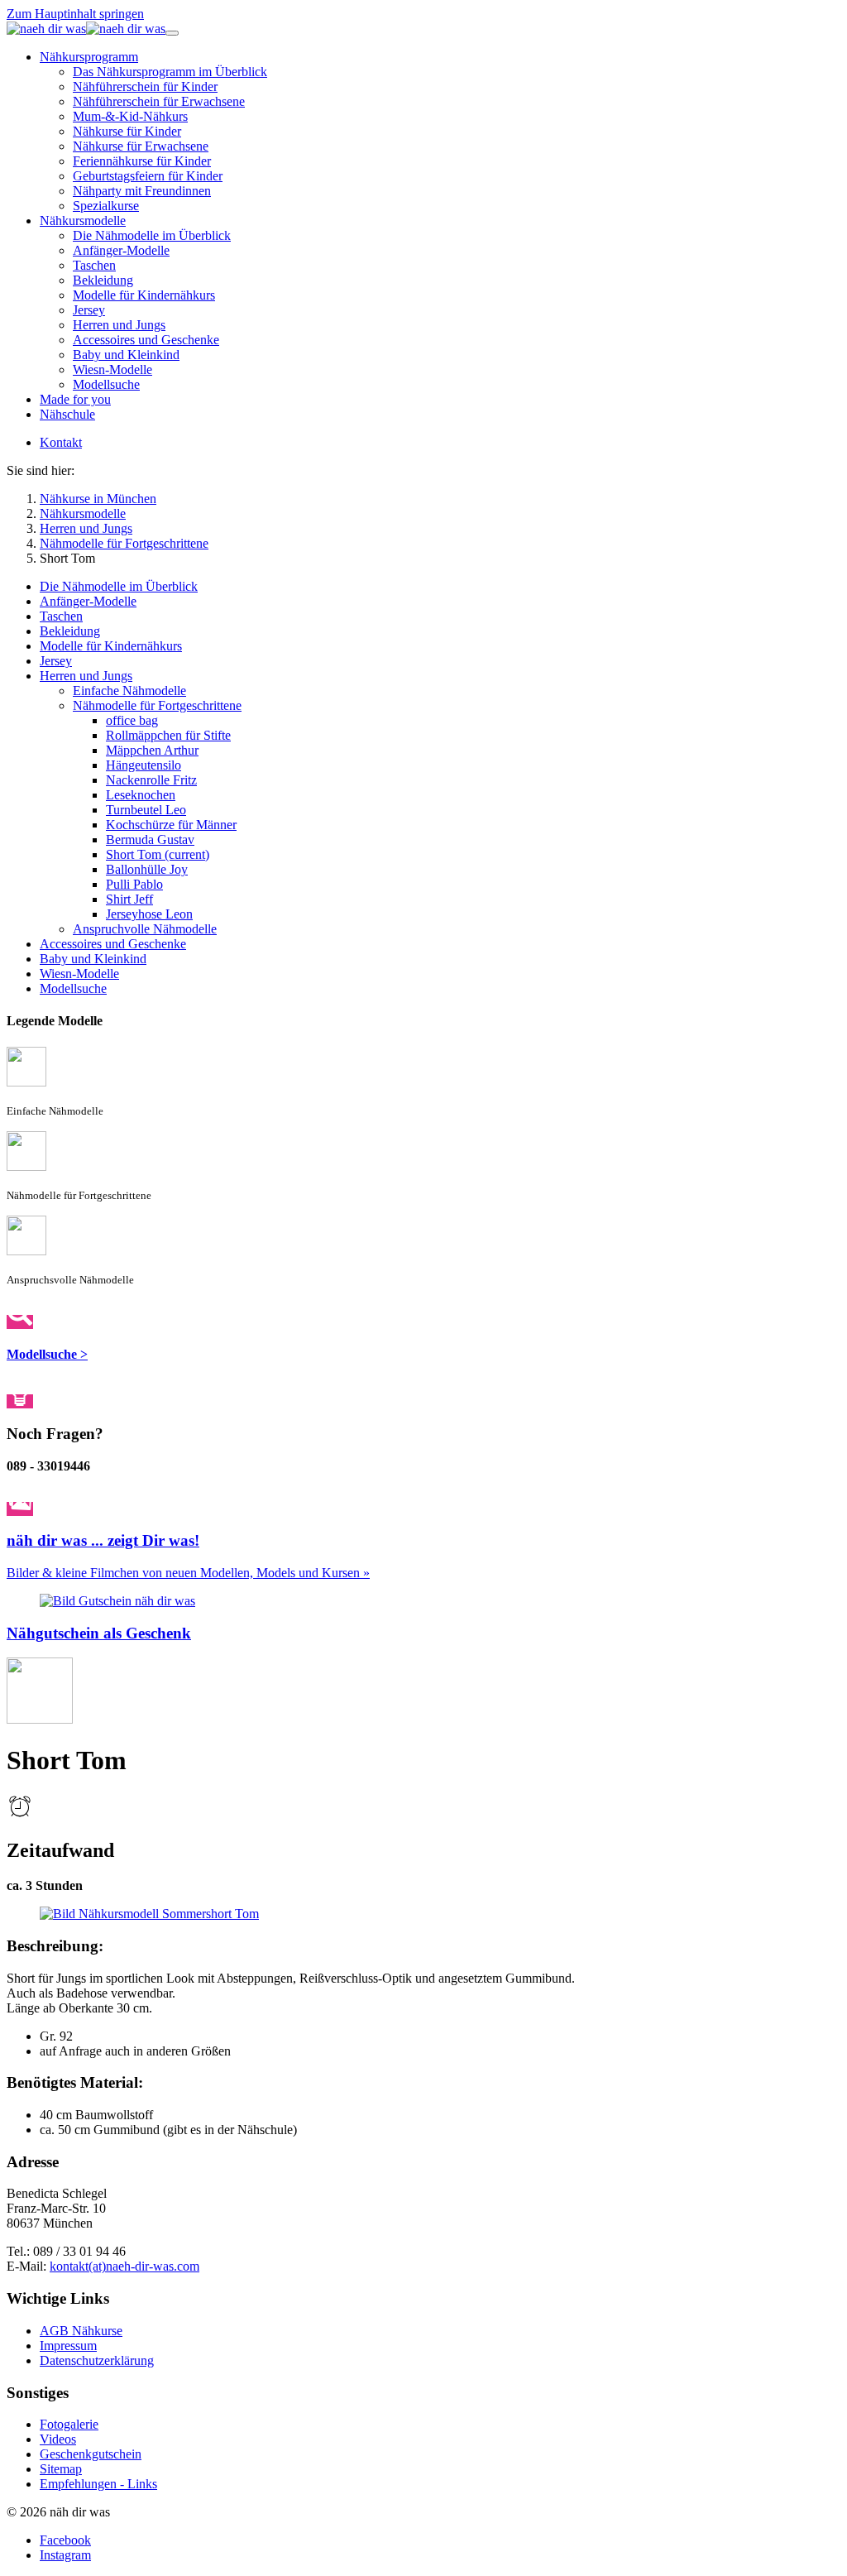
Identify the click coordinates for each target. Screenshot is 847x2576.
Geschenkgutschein (91, 2454)
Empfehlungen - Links (98, 2484)
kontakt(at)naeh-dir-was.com (124, 2266)
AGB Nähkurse (81, 2331)
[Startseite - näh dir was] (86, 29)
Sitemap (61, 2469)
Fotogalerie (69, 2424)
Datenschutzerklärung (97, 2360)
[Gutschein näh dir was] (117, 1601)
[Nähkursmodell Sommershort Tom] (149, 1914)
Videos (58, 2439)
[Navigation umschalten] (172, 33)
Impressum (68, 2346)
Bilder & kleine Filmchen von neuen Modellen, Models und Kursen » (188, 1573)
